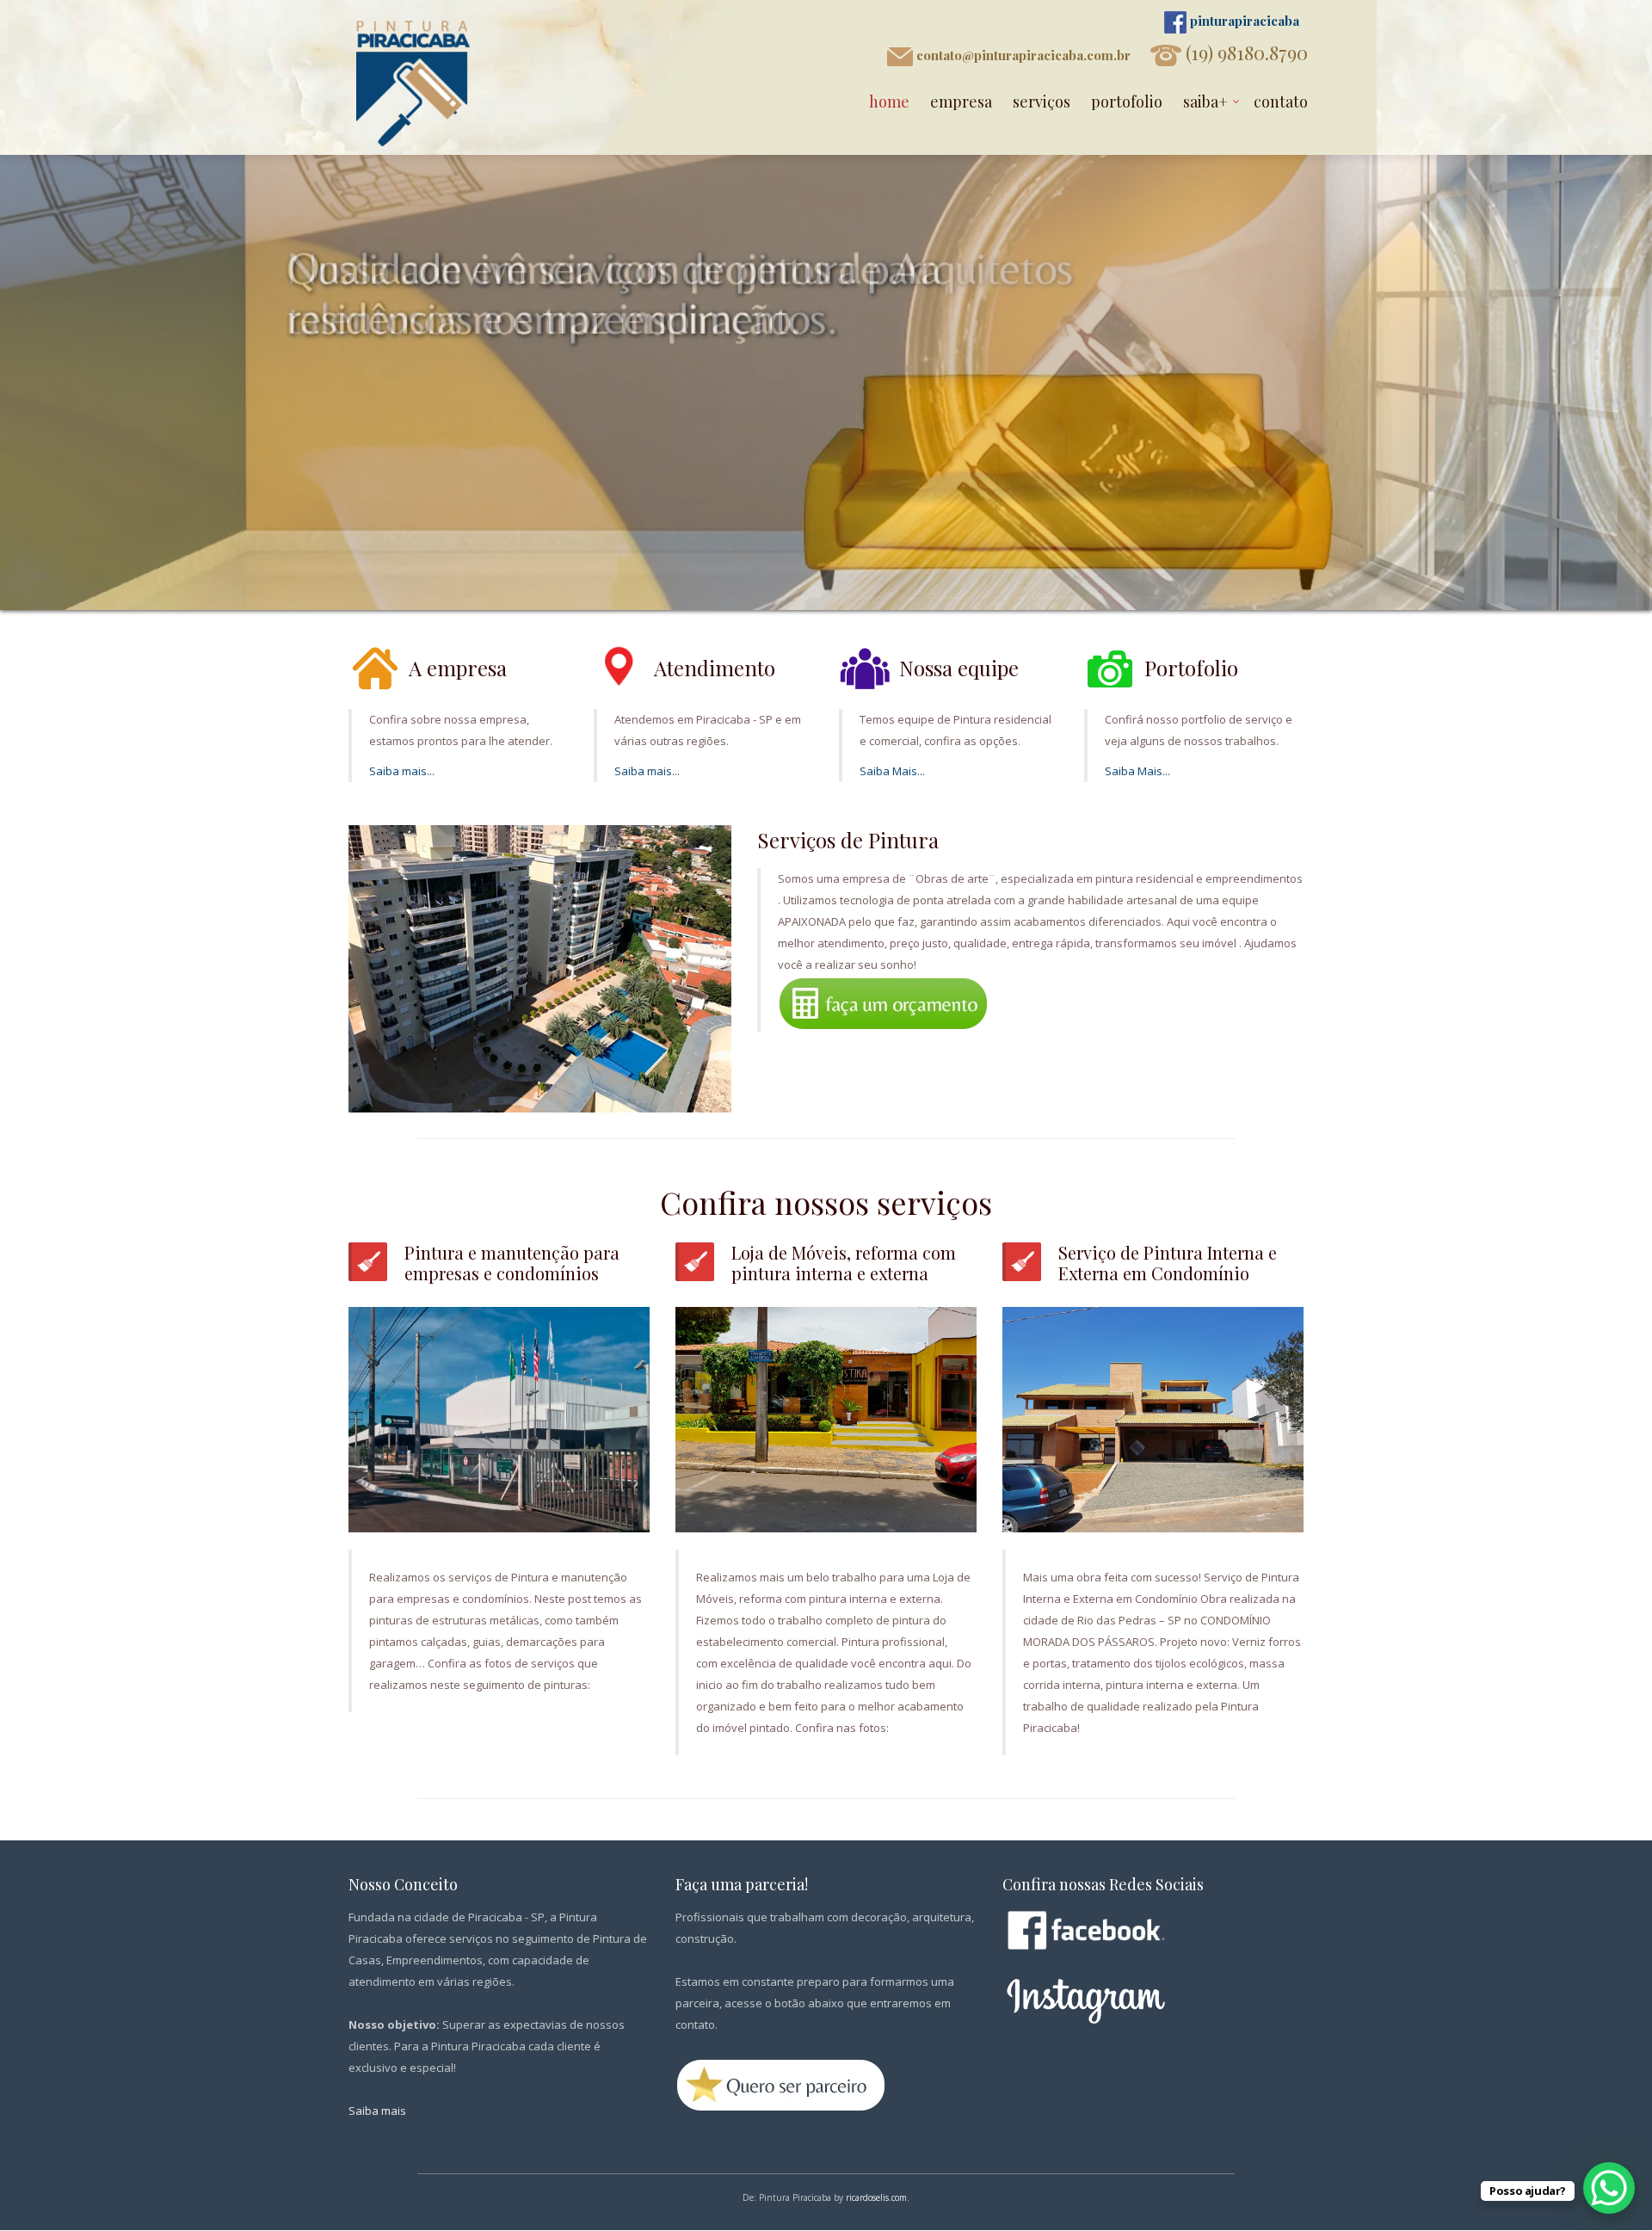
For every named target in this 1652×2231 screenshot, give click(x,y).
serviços (1042, 102)
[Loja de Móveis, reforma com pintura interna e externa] (826, 1418)
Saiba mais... (402, 771)
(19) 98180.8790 (1245, 52)
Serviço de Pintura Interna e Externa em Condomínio (1168, 1263)
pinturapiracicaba (1243, 21)
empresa (961, 102)
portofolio (1127, 102)
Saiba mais (377, 2111)
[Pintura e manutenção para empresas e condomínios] (499, 1418)
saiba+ (1205, 102)
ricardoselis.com (876, 2197)
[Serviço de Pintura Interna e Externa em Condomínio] (1153, 1418)
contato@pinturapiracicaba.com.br (1022, 55)
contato (1281, 102)
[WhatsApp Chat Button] (1609, 2188)
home (889, 102)
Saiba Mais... (892, 771)
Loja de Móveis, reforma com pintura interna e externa (844, 1263)
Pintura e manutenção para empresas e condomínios (512, 1263)
